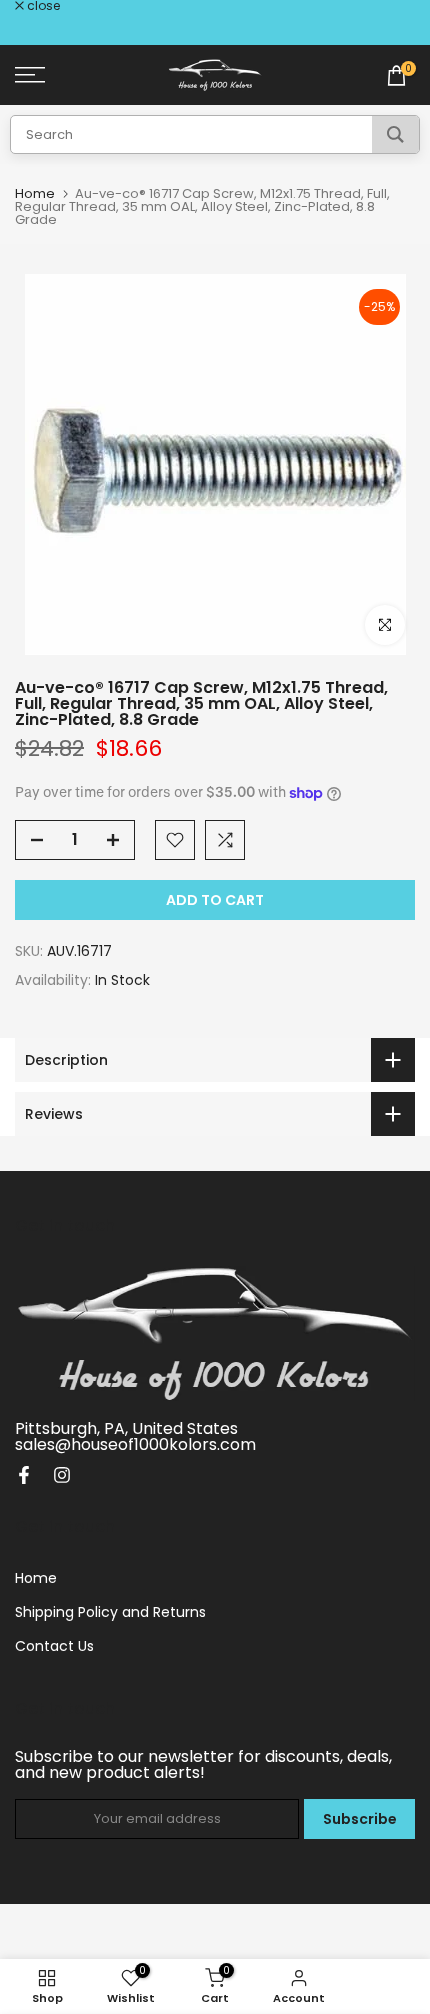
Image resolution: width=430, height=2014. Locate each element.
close (42, 6)
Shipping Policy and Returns (110, 1612)
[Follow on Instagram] (62, 1475)
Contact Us (54, 1646)
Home (35, 193)
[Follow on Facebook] (24, 1475)
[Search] (395, 134)
